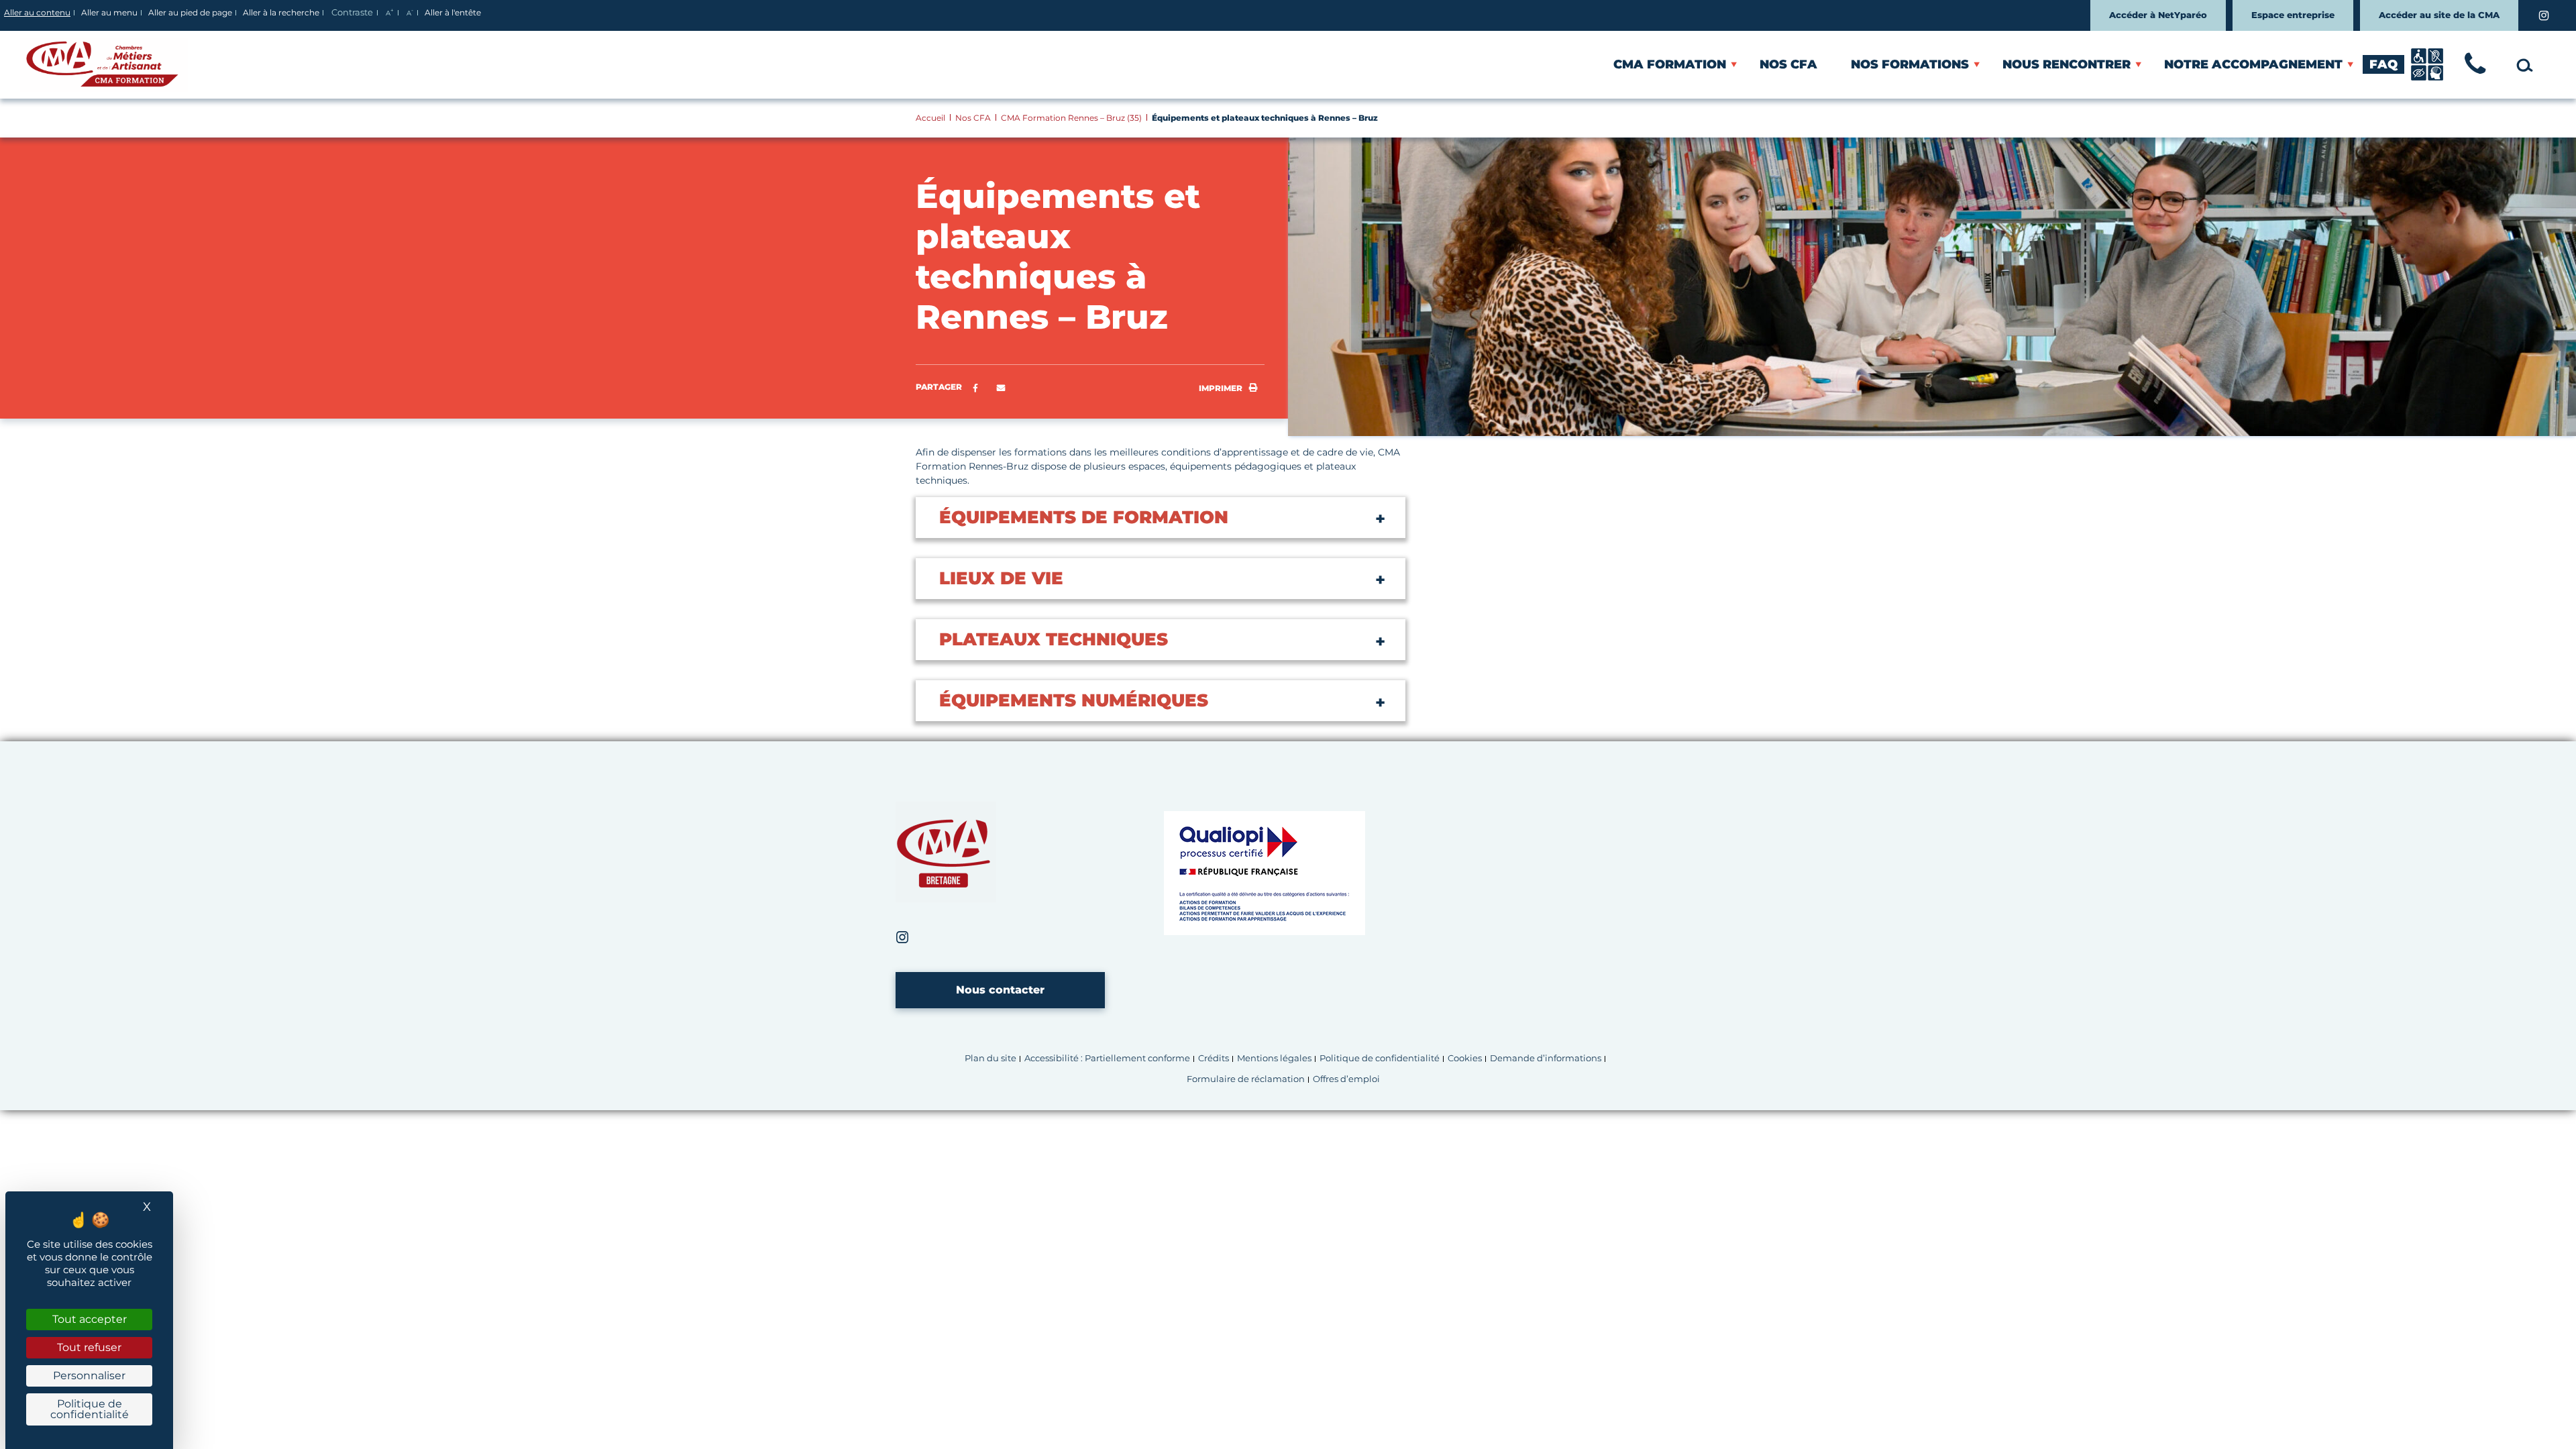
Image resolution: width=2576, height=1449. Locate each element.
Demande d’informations (1546, 1058)
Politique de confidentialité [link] (90, 1409)
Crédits (1214, 1058)
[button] (1001, 388)
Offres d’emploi (1346, 1079)
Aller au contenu (37, 12)
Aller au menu (109, 12)
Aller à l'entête (453, 12)
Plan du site (990, 1058)
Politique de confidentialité (1380, 1058)
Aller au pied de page (190, 12)
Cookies (1465, 1058)
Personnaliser (89, 1376)
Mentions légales (1274, 1058)
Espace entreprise (2293, 15)
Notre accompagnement (2253, 64)
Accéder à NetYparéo (2158, 15)
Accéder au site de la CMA (2439, 15)
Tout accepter (90, 1319)
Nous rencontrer (2067, 64)
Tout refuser (89, 1347)
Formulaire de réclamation (1246, 1079)
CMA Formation (1670, 64)
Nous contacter (1000, 990)
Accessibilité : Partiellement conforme (1107, 1058)
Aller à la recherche (281, 12)
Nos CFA (1788, 64)
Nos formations (1910, 64)
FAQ (2383, 64)
